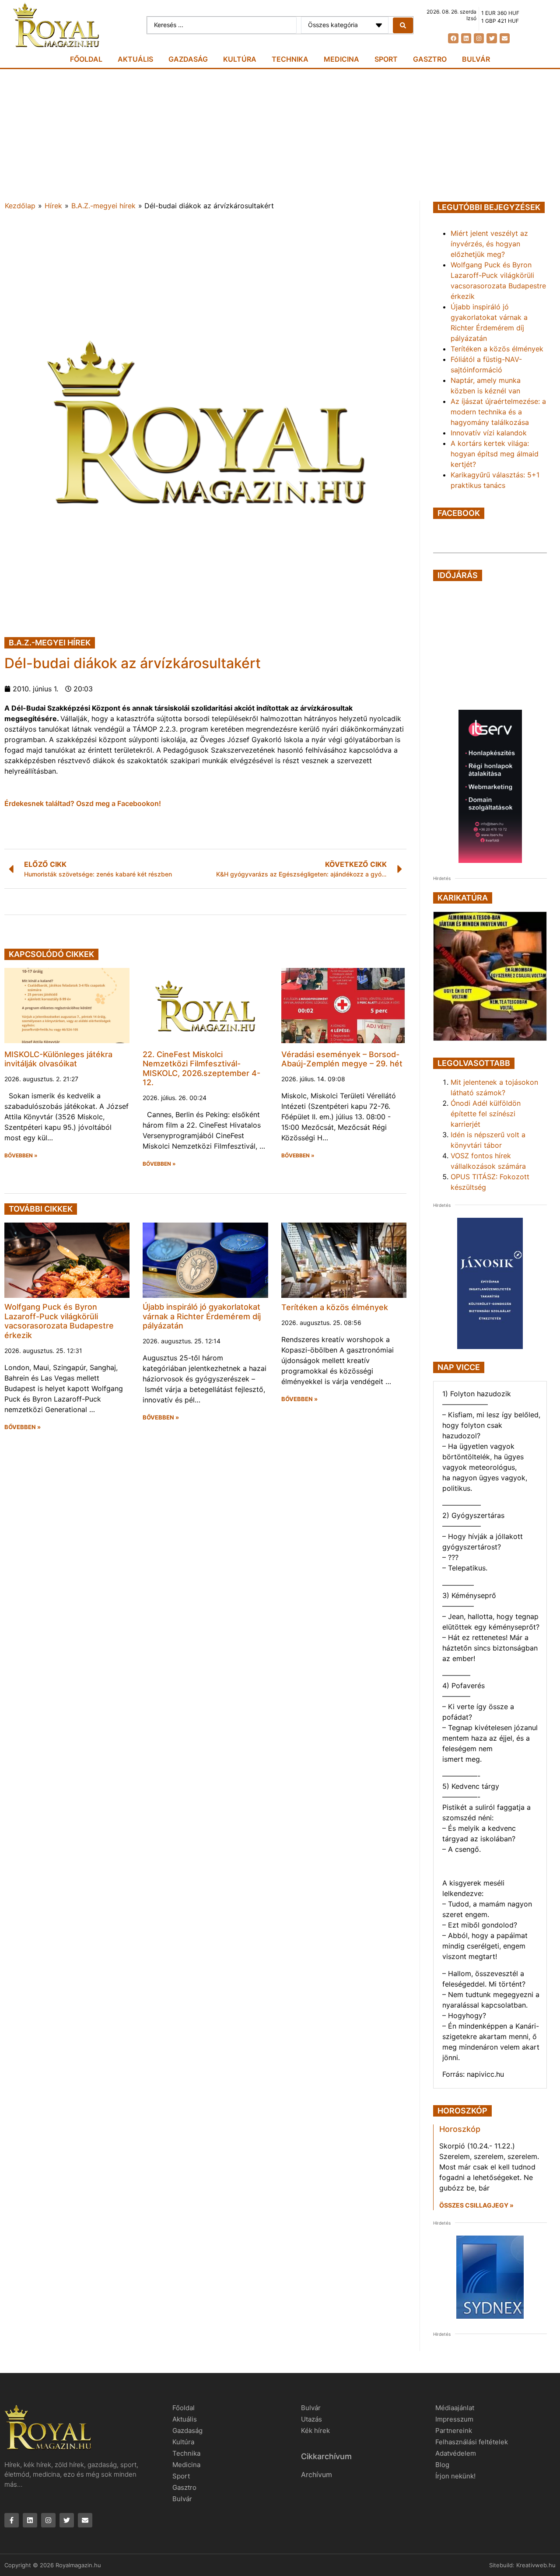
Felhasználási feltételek (472, 2442)
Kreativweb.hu (536, 2565)
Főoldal (86, 59)
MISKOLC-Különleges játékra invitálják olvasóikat (58, 1059)
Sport (386, 59)
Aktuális (135, 59)
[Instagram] (479, 38)
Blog (442, 2465)
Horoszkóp (460, 2129)
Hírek (53, 206)
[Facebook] (453, 38)
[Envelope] (505, 38)
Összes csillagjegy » (476, 2205)
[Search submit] (403, 25)
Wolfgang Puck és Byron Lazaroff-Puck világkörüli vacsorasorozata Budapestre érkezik (59, 1321)
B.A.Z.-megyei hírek (103, 206)
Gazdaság (188, 59)
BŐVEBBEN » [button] (21, 1156)
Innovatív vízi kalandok (489, 433)
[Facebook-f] (12, 2520)
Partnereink (454, 2431)
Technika (290, 59)
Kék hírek (315, 2431)
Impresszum (454, 2419)
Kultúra (240, 59)
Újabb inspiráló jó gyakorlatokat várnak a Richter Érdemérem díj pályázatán (202, 1316)
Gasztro (430, 59)
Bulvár (476, 59)
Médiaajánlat (455, 2408)
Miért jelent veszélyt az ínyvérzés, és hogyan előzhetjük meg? (489, 244)
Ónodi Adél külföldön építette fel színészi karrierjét (486, 1114)
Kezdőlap (20, 206)
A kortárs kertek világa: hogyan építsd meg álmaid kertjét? (495, 454)
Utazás (311, 2419)
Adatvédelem (456, 2453)
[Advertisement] (280, 135)
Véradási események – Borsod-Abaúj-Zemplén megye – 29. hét (342, 1059)
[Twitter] (492, 38)
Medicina (341, 59)
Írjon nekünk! (455, 2476)
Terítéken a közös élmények (335, 1307)
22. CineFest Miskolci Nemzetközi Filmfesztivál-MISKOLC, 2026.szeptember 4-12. (201, 1069)
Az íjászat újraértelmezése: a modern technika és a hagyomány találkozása (498, 412)
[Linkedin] (466, 38)
